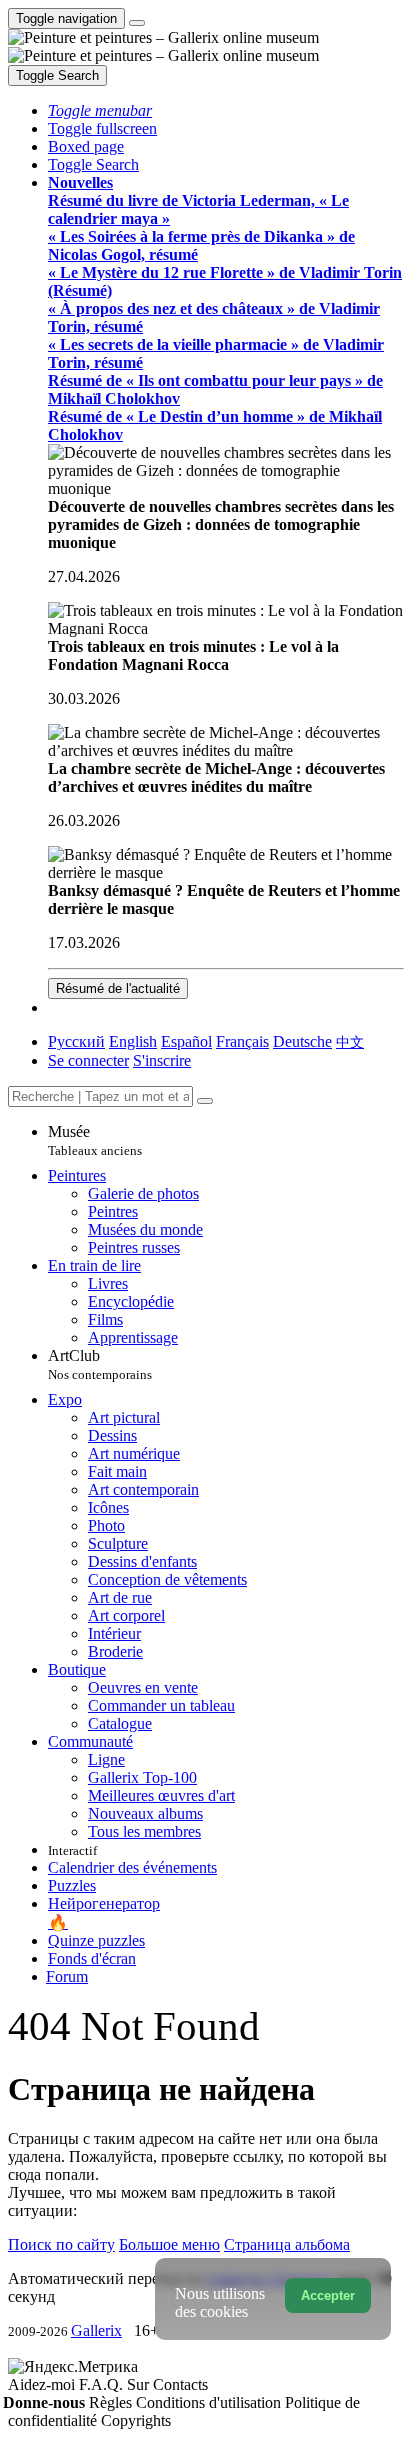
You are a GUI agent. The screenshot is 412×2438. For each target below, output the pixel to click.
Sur (140, 2384)
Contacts (180, 2384)
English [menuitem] (133, 1041)
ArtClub (100, 1364)
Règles (112, 2402)
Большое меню (169, 2244)
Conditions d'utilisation (210, 2402)
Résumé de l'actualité (118, 988)
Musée (95, 1140)
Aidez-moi (43, 2384)
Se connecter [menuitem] (88, 1060)
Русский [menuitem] (76, 1041)
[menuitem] (350, 1041)
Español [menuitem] (186, 1041)
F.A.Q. (103, 2384)
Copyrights (136, 2420)
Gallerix (96, 2330)
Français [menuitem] (242, 1041)
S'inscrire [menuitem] (162, 1060)
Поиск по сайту (61, 2244)
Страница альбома (287, 2244)
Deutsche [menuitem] (302, 1041)
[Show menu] (137, 23)
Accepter (328, 2295)
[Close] (205, 1101)
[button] (100, 110)
